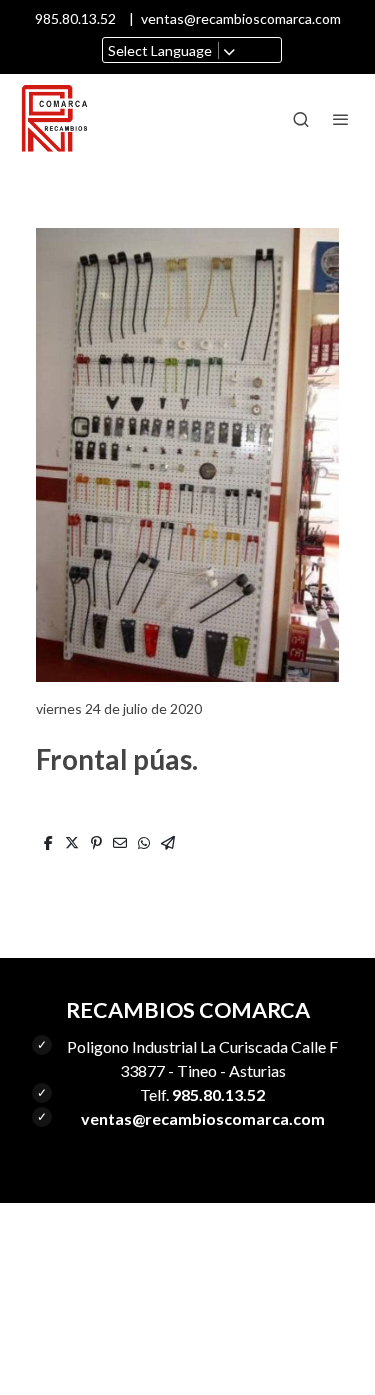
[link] (54, 119)
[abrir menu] (341, 119)
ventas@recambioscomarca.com (241, 18)
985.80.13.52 (75, 18)
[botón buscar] (301, 119)
